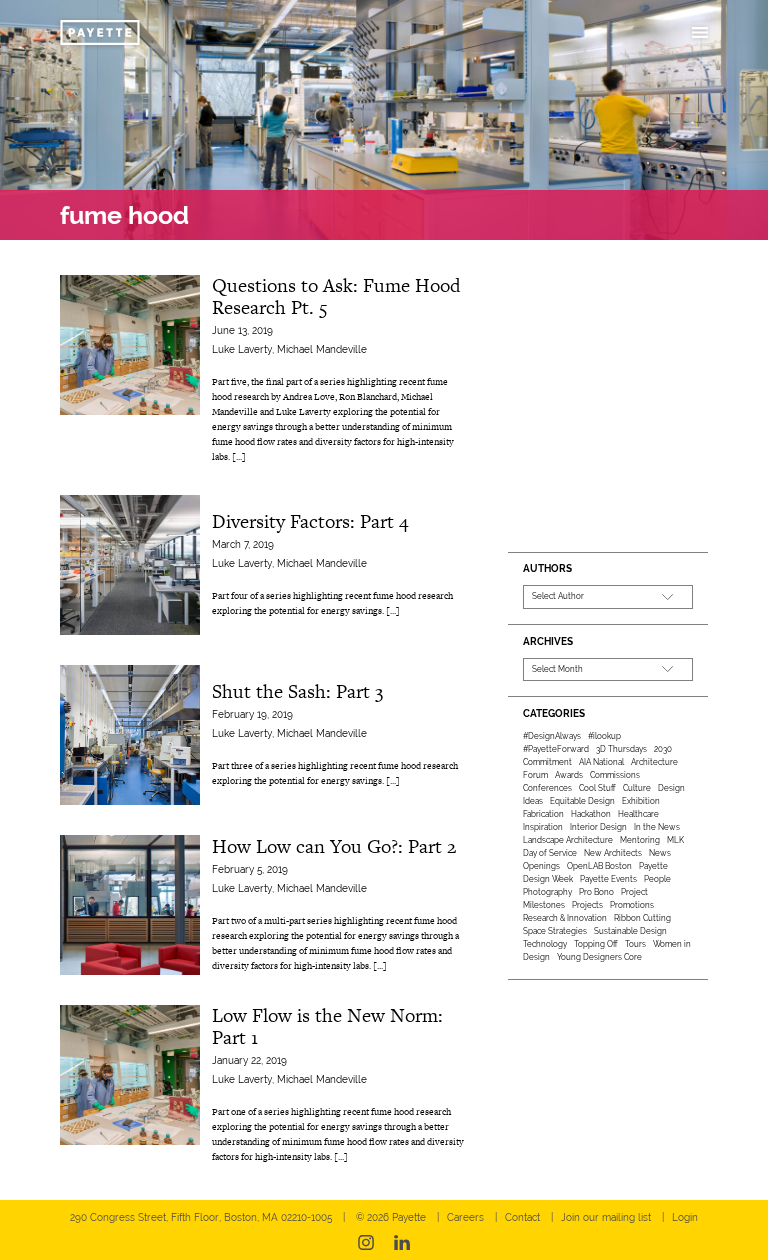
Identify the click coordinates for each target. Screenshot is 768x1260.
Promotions (632, 905)
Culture (637, 788)
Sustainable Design (630, 931)
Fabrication (543, 814)
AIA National (601, 762)
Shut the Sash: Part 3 (297, 691)
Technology (545, 944)
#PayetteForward (556, 749)
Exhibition (641, 801)
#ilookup (604, 736)
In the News (657, 827)
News (660, 853)
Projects (587, 905)
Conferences (547, 788)
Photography (547, 892)
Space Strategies (555, 931)
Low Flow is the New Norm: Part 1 (327, 1026)
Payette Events (608, 879)
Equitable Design (582, 801)
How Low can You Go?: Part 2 (334, 846)
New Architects (613, 853)
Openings (541, 866)
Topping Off (596, 944)
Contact (522, 1217)
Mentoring (640, 840)
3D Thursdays (621, 749)
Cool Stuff (597, 788)
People (657, 879)
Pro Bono (596, 892)
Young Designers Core (599, 957)
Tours (635, 944)
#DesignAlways (552, 736)
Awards (569, 775)
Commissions (615, 775)
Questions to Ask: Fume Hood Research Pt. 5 (336, 296)
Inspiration (543, 827)
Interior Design (598, 827)
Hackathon (591, 814)
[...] (239, 457)
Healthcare (638, 814)
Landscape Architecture (568, 840)
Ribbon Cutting (642, 918)
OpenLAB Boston (599, 866)
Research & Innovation (565, 918)
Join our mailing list (606, 1217)
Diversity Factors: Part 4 (310, 521)
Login (685, 1217)
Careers (465, 1217)
